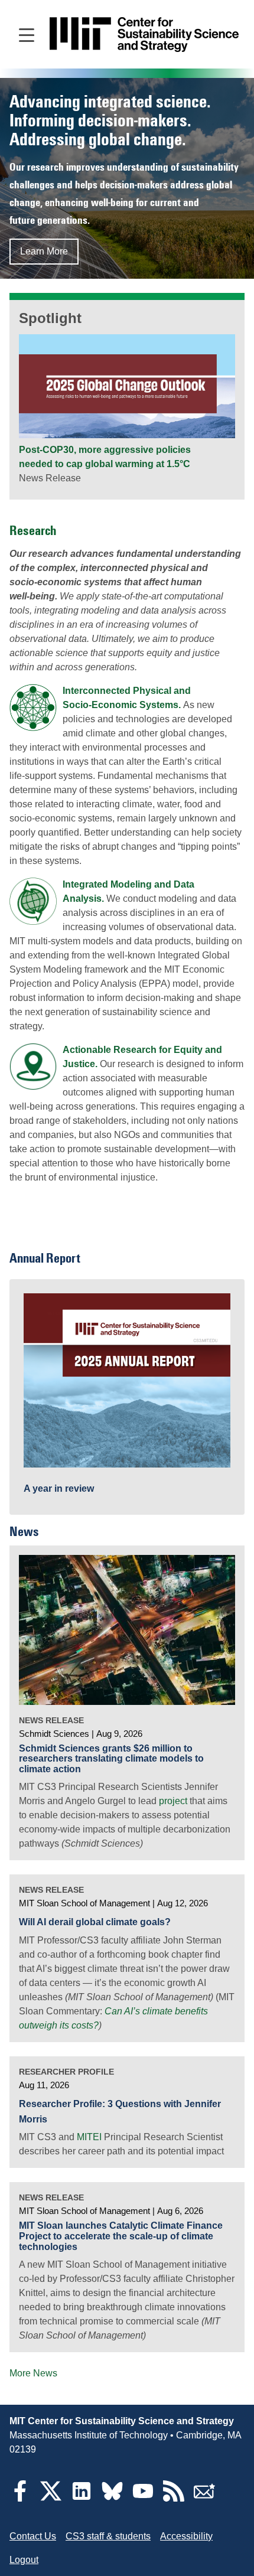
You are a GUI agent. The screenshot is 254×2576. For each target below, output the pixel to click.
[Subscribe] (204, 2498)
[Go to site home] (144, 35)
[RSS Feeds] (174, 2498)
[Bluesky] (112, 2498)
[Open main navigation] (27, 34)
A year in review (59, 1488)
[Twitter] (51, 2498)
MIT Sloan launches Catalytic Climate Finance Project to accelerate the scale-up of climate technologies (121, 2236)
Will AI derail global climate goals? (95, 1922)
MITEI (89, 2137)
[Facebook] (20, 2498)
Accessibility (186, 2536)
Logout (24, 2560)
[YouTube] (143, 2498)
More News (33, 2373)
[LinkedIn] (82, 2498)
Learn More (44, 251)
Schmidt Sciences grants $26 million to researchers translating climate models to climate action (111, 1759)
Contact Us (33, 2536)
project (173, 1801)
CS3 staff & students (108, 2536)
